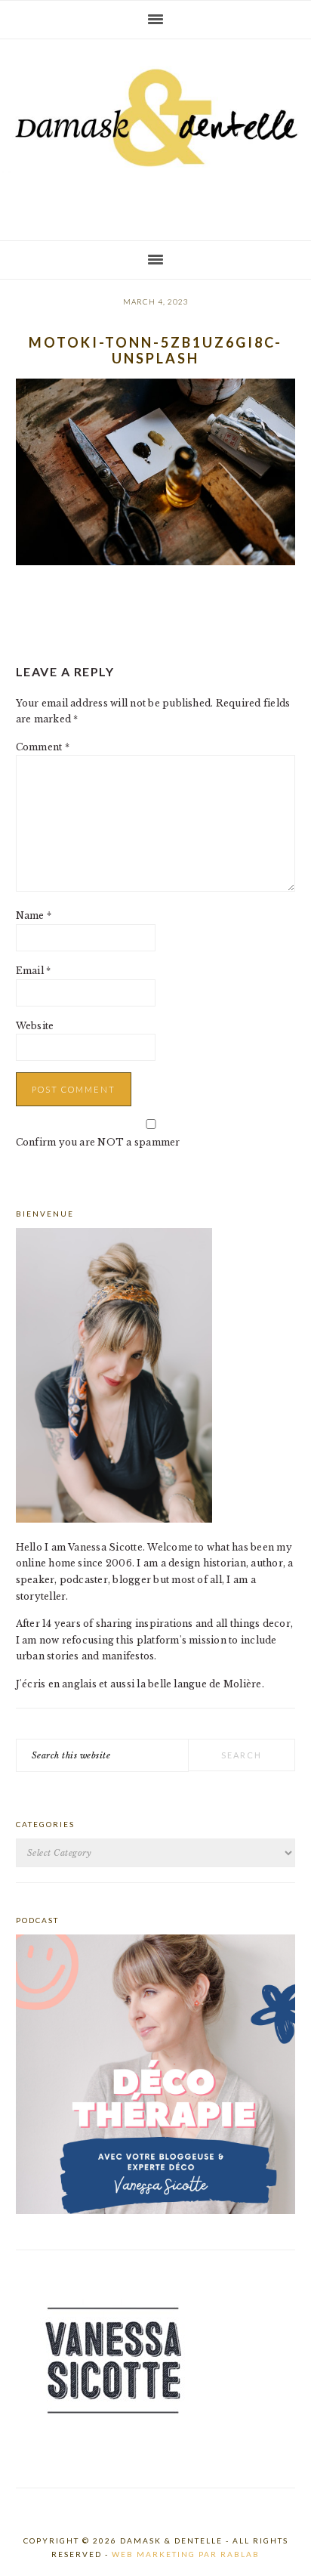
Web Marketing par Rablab (186, 2554)
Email (34, 971)
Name (34, 915)
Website (35, 1026)
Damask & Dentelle (155, 134)
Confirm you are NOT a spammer (98, 1142)
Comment (43, 747)
